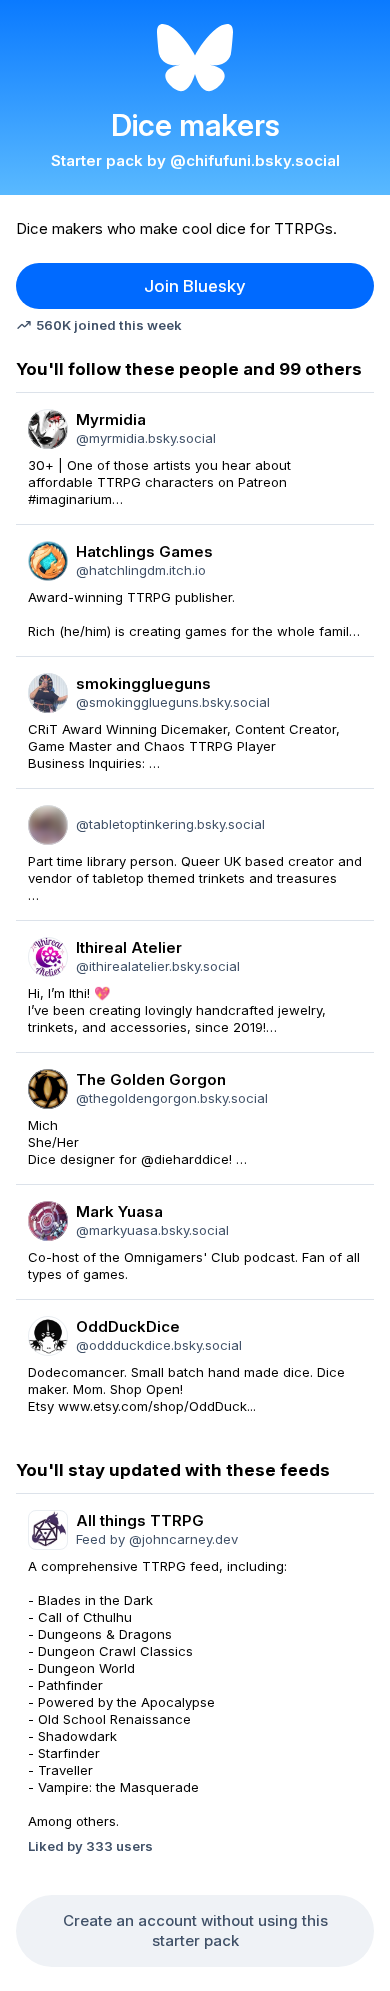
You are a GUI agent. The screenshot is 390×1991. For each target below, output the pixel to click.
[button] (195, 286)
